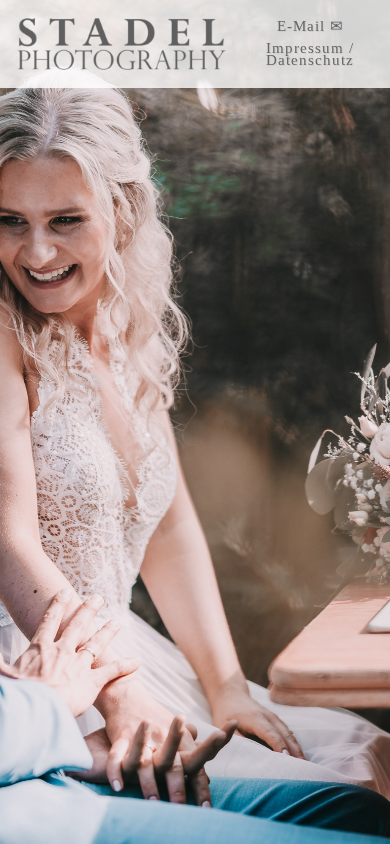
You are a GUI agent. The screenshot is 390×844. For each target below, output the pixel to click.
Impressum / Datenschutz (310, 54)
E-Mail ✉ (310, 26)
